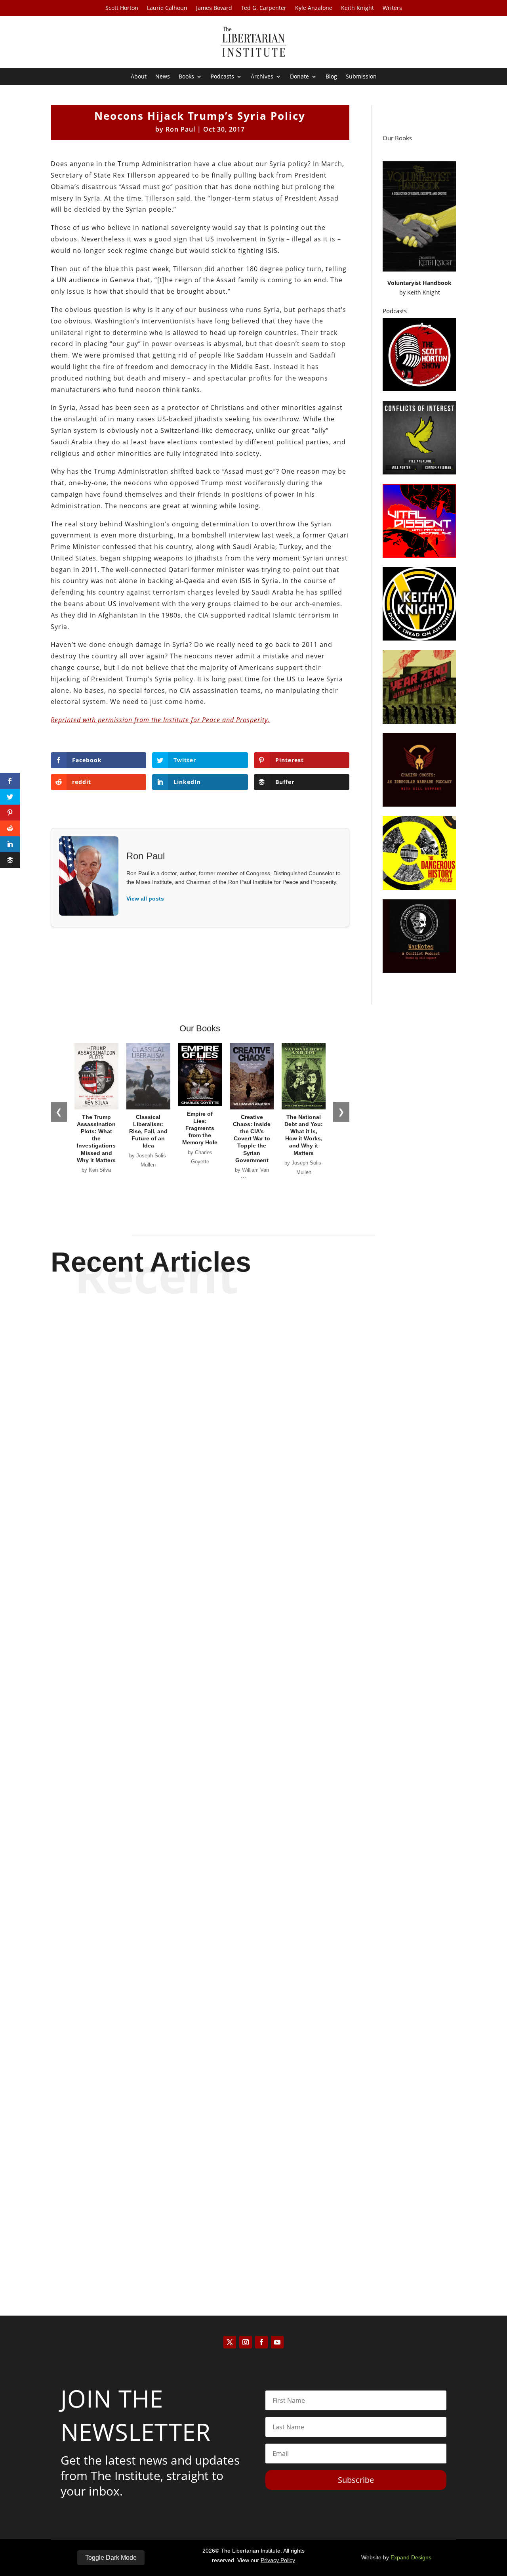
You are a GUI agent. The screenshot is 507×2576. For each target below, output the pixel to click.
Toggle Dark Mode (111, 2558)
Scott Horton (122, 8)
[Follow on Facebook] (261, 2342)
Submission (361, 77)
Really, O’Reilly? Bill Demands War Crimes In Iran (254, 2233)
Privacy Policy (278, 2560)
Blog (331, 77)
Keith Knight (357, 8)
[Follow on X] (230, 2342)
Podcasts (222, 77)
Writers (392, 8)
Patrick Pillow (240, 1924)
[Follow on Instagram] (246, 2342)
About (139, 77)
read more (253, 1614)
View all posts (145, 899)
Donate (299, 77)
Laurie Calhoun (167, 8)
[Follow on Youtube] (277, 2342)
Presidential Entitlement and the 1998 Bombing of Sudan (254, 1586)
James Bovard (214, 8)
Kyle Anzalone (314, 8)
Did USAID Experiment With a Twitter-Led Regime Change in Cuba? (253, 1910)
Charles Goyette (240, 2248)
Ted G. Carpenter (264, 8)
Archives (262, 77)
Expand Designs (411, 2557)
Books (186, 77)
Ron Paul (180, 129)
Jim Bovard (240, 1601)
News (163, 77)
